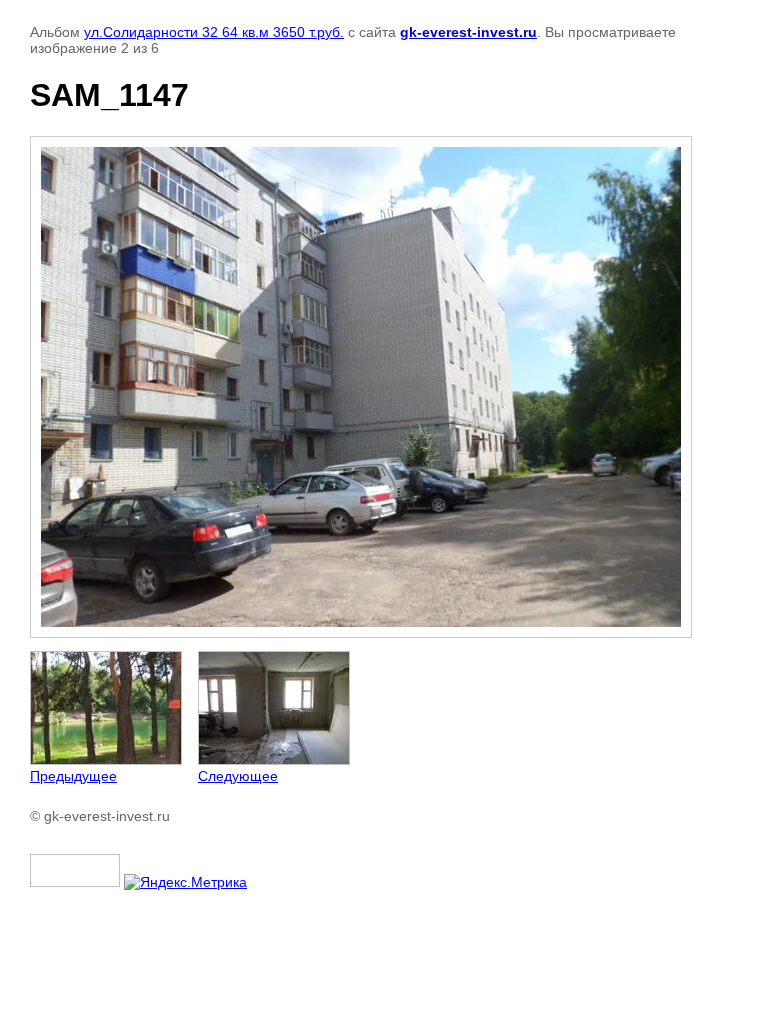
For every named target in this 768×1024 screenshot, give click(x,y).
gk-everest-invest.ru (468, 32)
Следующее (238, 776)
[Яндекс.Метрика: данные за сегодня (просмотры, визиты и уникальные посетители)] (185, 882)
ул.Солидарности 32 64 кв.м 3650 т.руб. (214, 32)
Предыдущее (73, 776)
